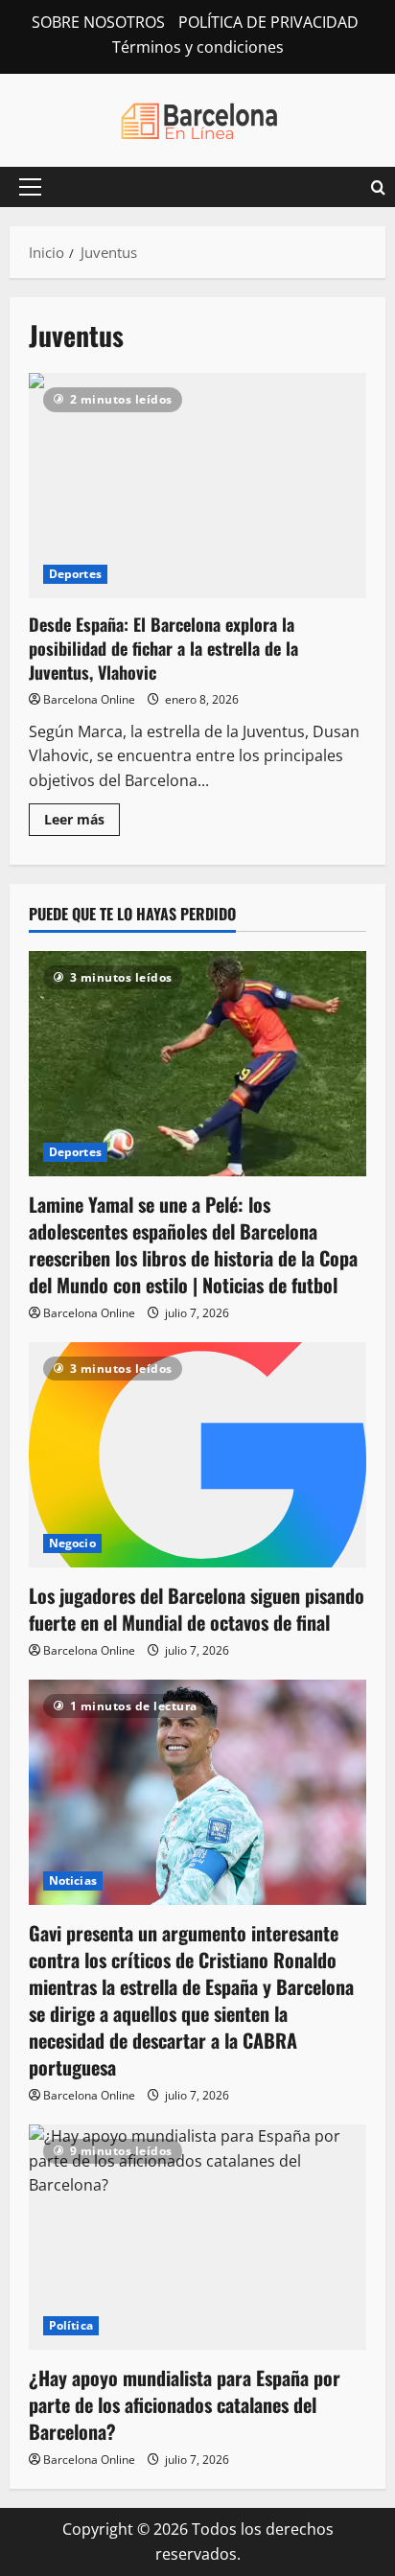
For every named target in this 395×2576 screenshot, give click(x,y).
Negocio (72, 1543)
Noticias (73, 1880)
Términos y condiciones (198, 47)
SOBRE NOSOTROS (98, 22)
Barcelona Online (89, 699)
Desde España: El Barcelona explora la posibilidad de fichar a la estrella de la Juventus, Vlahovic (197, 486)
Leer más (82, 823)
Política (71, 2325)
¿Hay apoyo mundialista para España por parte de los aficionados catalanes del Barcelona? (185, 2404)
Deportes (75, 574)
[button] (30, 187)
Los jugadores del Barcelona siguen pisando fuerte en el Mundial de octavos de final (197, 1609)
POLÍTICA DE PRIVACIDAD (268, 22)
